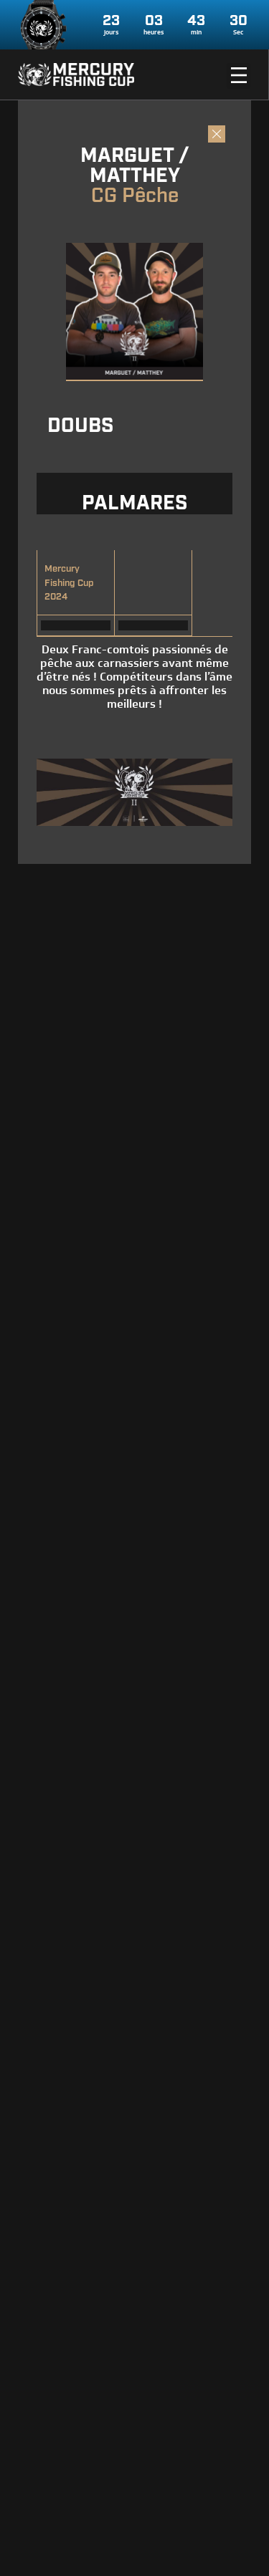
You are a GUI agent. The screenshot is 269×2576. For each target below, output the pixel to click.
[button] (239, 76)
